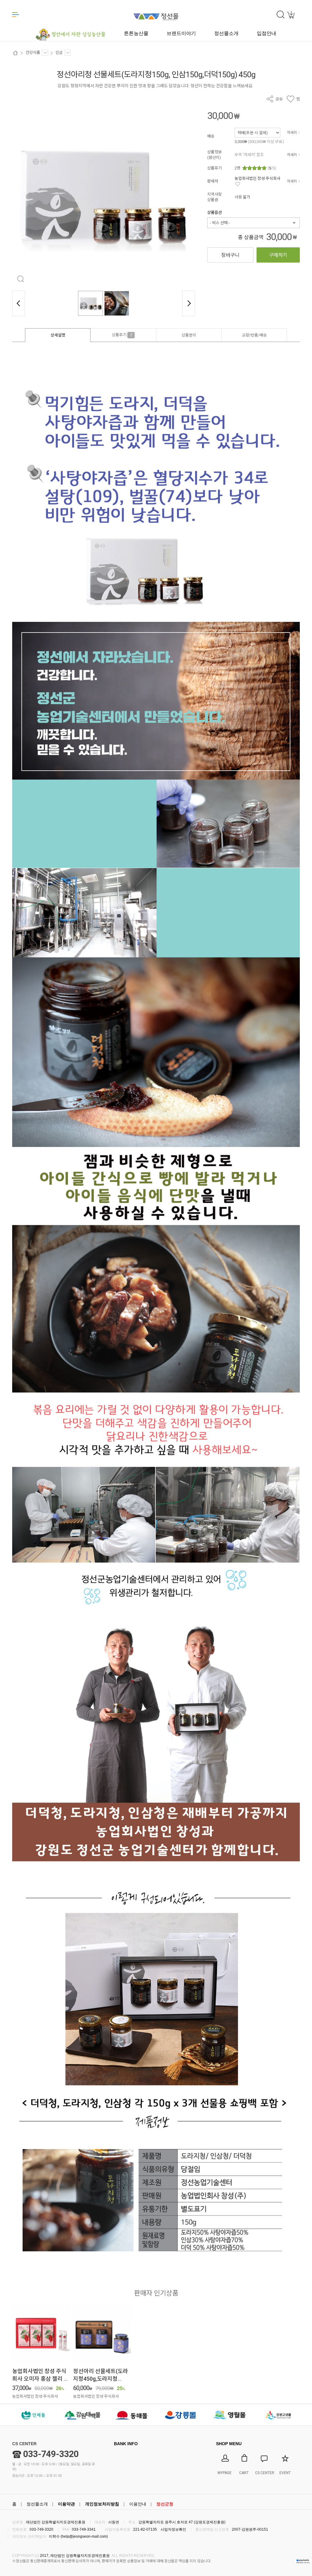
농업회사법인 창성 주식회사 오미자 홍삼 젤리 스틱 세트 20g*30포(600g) (41, 2379)
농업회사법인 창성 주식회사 (257, 178)
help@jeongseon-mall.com (84, 2536)
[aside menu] (16, 15)
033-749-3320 (51, 2454)
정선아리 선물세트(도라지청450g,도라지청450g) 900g (101, 2379)
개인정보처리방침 (102, 2504)
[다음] (189, 303)
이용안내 (138, 2504)
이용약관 (66, 2504)
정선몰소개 (37, 2504)
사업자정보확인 (173, 2529)
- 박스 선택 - (220, 223)
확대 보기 (21, 279)
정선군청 (165, 2504)
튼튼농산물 (136, 33)
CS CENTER (24, 2444)
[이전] (19, 303)
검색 (281, 15)
